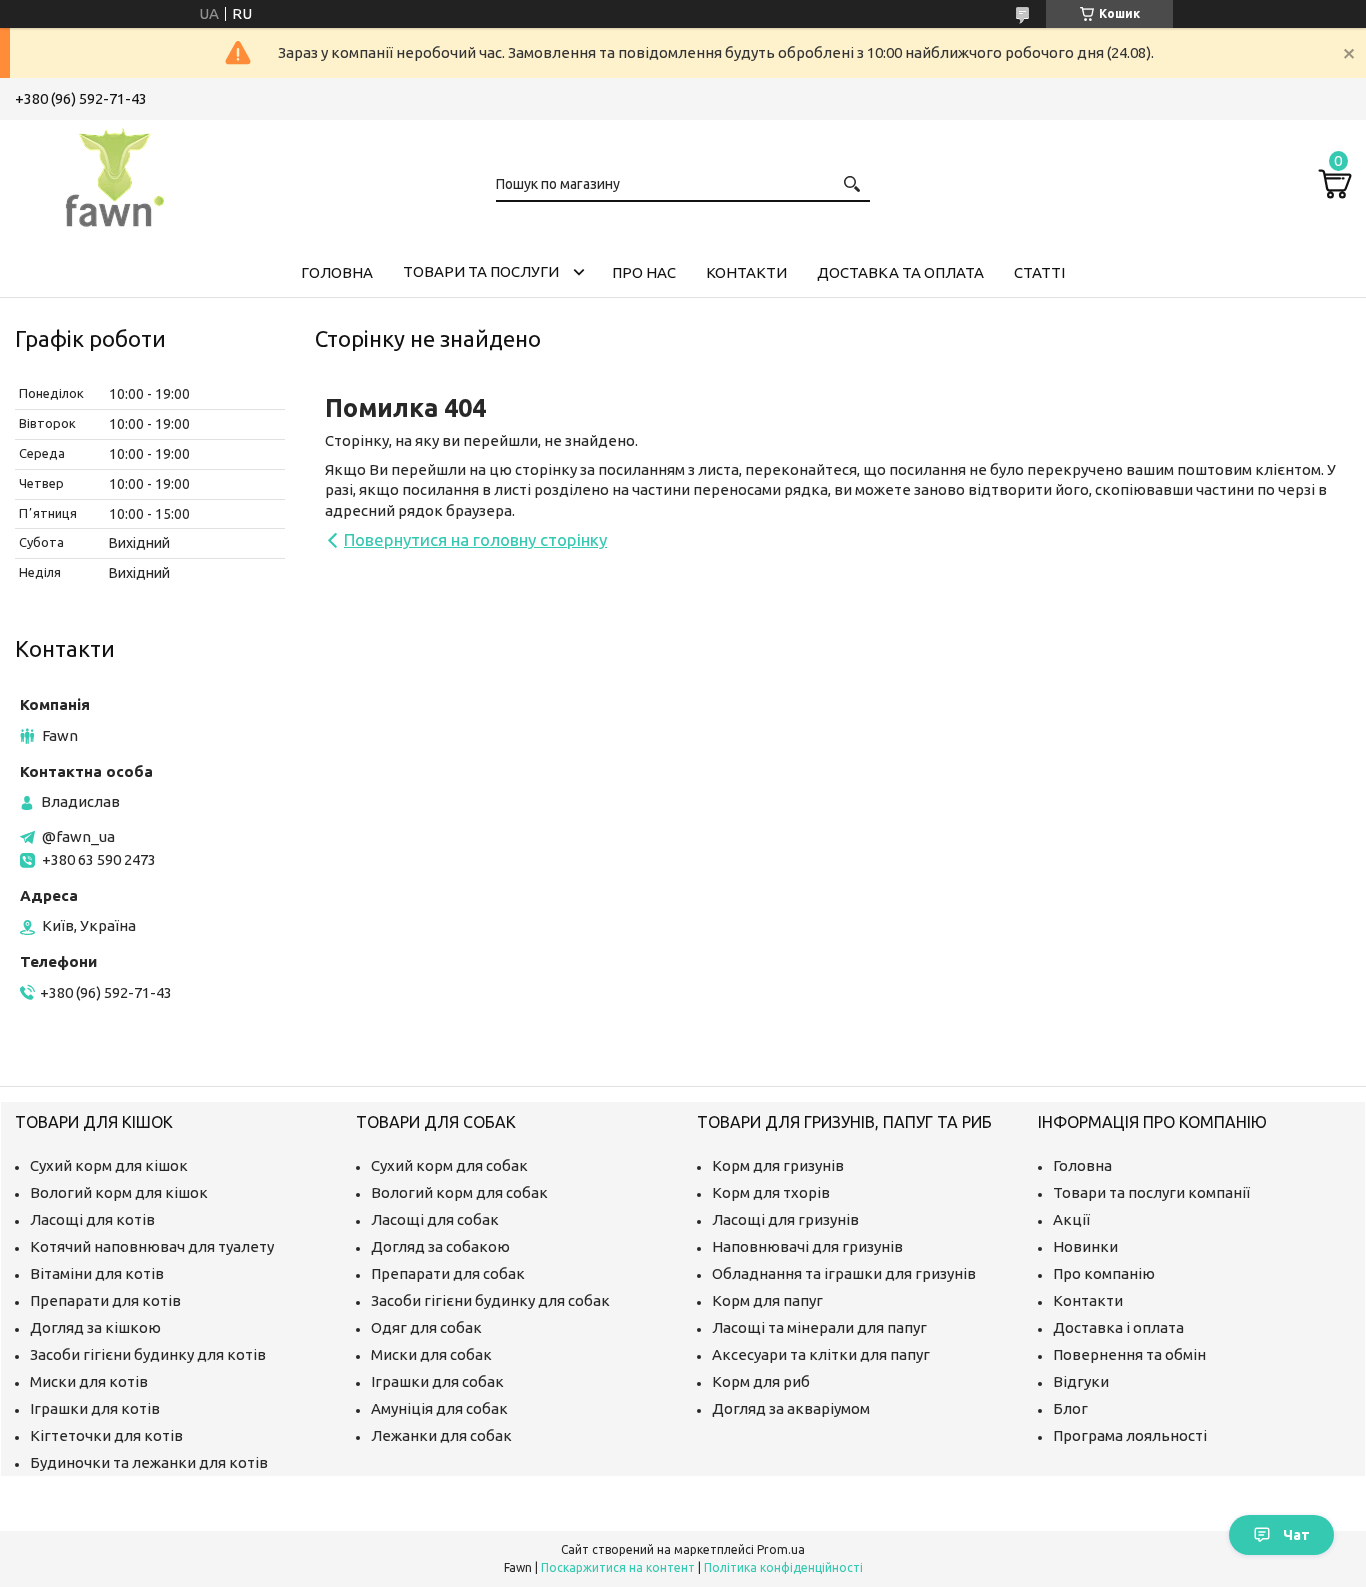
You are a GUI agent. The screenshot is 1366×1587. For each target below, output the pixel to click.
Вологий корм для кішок (119, 1192)
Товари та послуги (481, 271)
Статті (1039, 272)
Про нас (644, 272)
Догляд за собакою (440, 1246)
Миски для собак (431, 1354)
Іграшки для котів (95, 1408)
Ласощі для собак (435, 1219)
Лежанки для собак (441, 1435)
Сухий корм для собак (449, 1165)
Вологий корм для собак (459, 1192)
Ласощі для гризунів (785, 1219)
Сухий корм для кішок (109, 1165)
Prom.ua (781, 1549)
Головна (337, 272)
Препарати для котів (105, 1300)
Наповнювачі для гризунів (807, 1246)
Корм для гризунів (778, 1165)
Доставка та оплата (900, 272)
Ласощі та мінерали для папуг (819, 1327)
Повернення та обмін (1129, 1354)
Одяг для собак (426, 1327)
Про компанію (1104, 1273)
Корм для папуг (767, 1300)
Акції (1071, 1219)
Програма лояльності (1130, 1435)
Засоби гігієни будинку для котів (148, 1354)
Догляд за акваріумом (791, 1408)
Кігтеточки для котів (106, 1435)
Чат (1296, 1535)
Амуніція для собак (439, 1408)
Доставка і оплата (1118, 1327)
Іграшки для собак (437, 1381)
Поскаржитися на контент (618, 1567)
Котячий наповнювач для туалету (152, 1246)
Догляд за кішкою (95, 1327)
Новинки (1085, 1246)
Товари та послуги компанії (1151, 1192)
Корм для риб (761, 1381)
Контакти (746, 272)
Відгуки (1081, 1381)
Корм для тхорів (771, 1192)
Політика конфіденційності (783, 1567)
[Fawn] (115, 174)
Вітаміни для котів (97, 1273)
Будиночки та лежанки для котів (149, 1462)
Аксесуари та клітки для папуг (821, 1354)
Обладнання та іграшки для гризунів (844, 1273)
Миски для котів (89, 1381)
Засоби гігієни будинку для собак (490, 1300)
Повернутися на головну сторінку (475, 539)
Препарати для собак (448, 1273)
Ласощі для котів (92, 1219)
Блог (1070, 1408)
